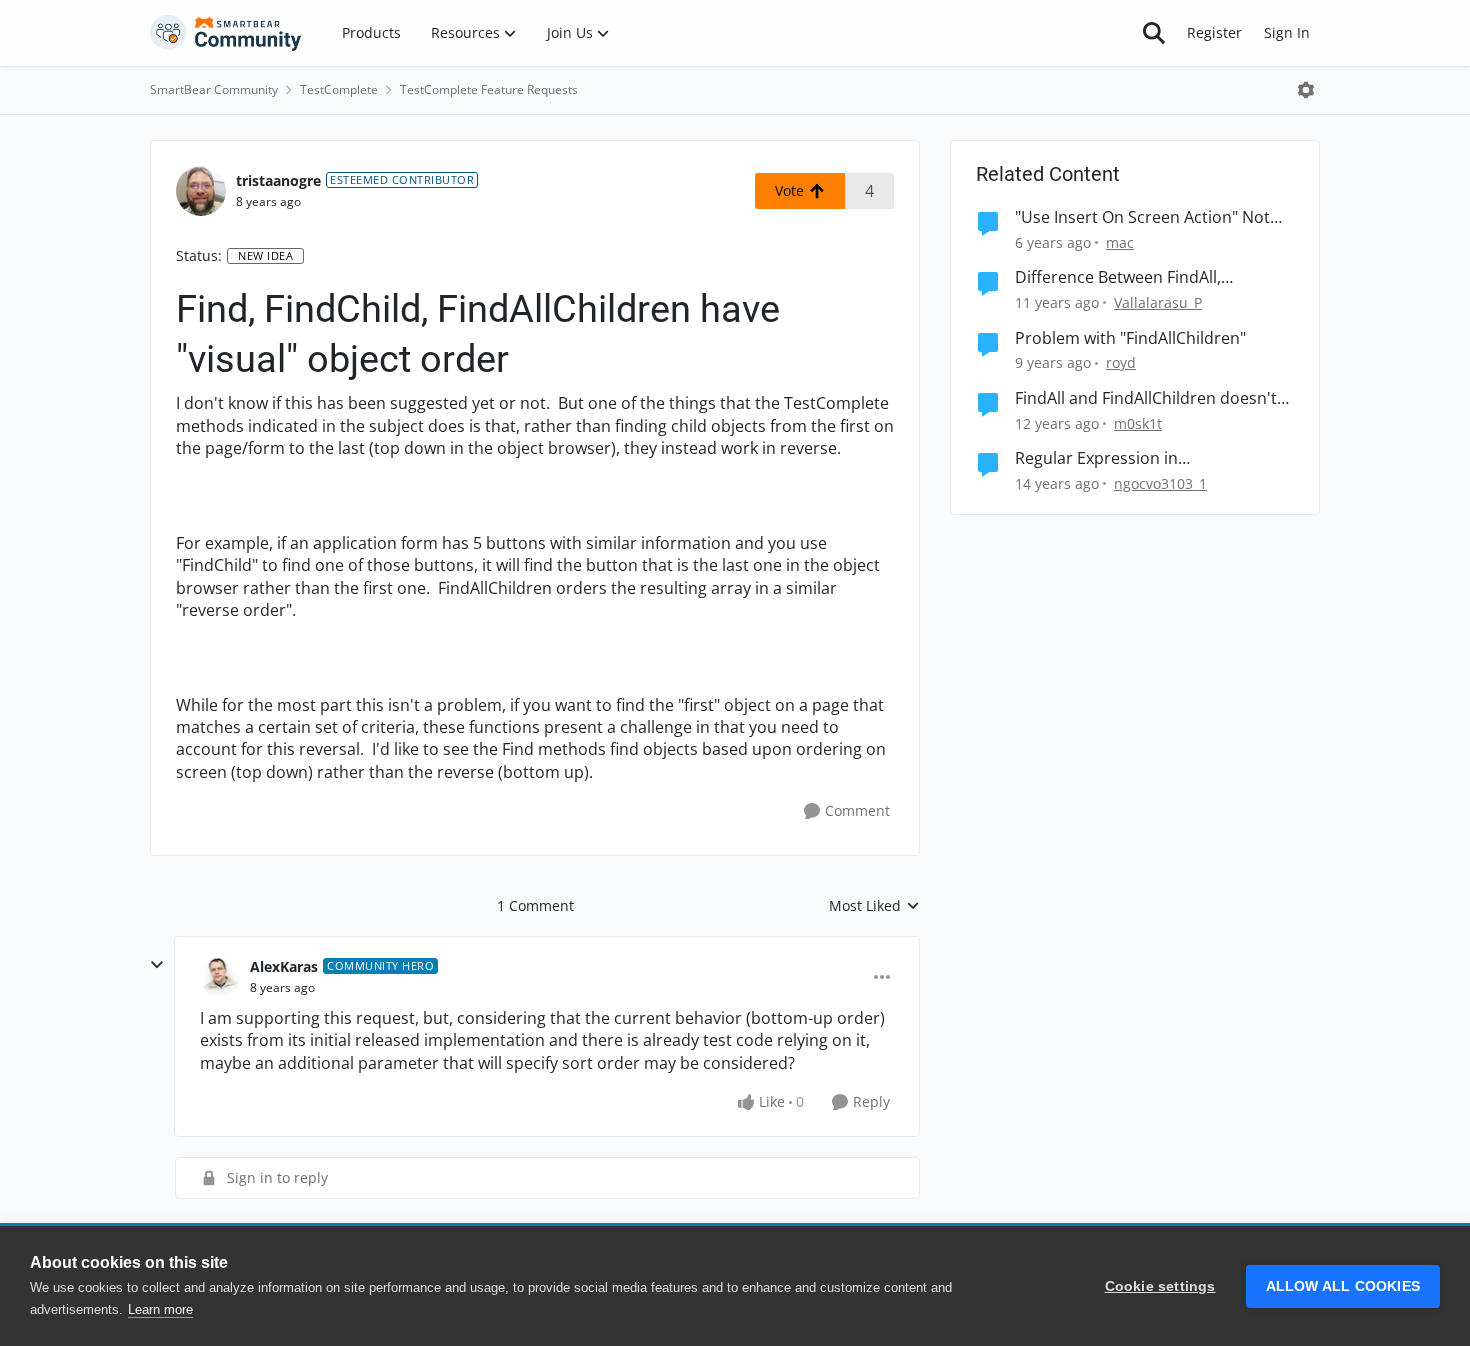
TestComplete (339, 89)
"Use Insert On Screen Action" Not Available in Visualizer (1142, 217)
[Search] (1154, 33)
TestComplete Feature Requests (489, 89)
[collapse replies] (157, 965)
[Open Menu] (1306, 90)
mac (1120, 242)
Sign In (1287, 32)
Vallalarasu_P (1158, 302)
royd (1121, 362)
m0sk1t (1138, 423)
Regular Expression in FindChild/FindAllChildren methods (1146, 458)
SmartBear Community (214, 89)
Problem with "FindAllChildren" (1130, 338)
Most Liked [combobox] (874, 906)
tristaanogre (278, 180)
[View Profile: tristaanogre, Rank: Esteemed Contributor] (201, 191)
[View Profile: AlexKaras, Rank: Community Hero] (220, 977)
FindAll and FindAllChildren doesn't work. (1146, 398)
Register (1214, 32)
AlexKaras (284, 966)
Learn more (160, 1309)
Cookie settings (1160, 1286)
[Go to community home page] (226, 33)
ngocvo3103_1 (1160, 483)
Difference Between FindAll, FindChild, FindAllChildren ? (1118, 277)
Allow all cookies (1343, 1286)
